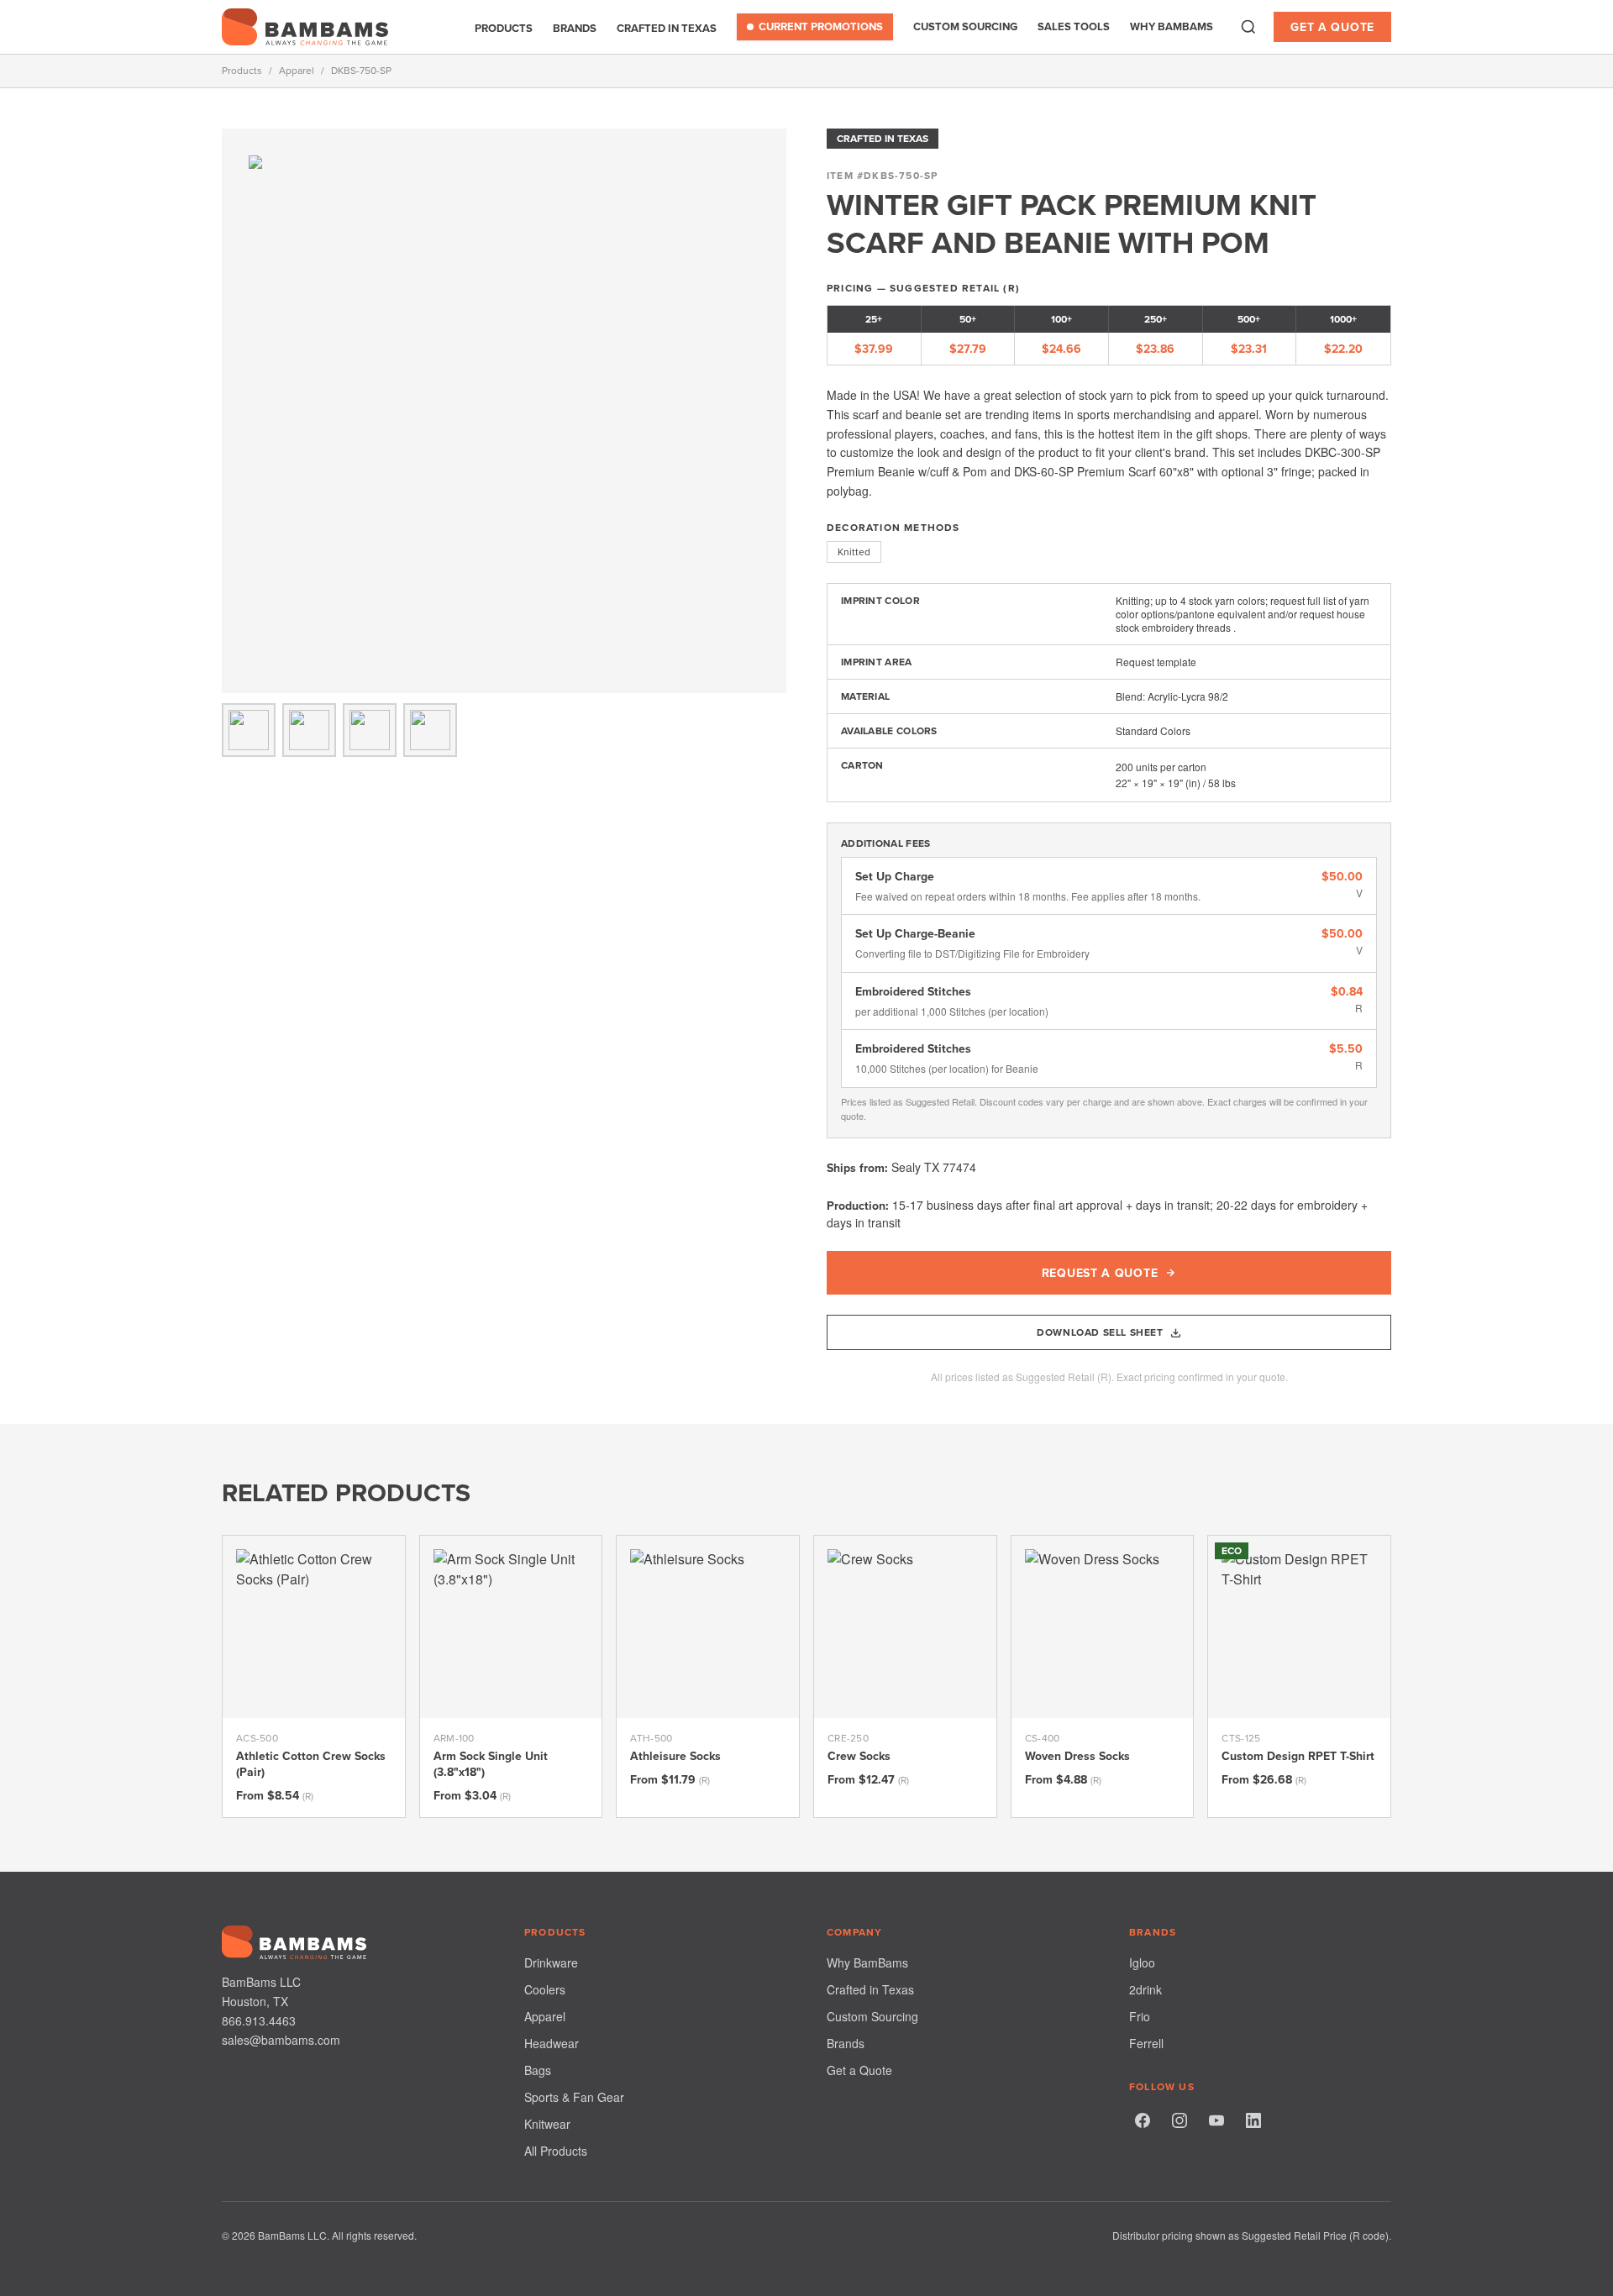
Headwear (552, 2043)
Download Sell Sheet (1100, 1332)
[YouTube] (1216, 2120)
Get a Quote (1332, 27)
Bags (538, 2070)
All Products (556, 2151)
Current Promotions (821, 26)
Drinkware (551, 1962)
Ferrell (1146, 2043)
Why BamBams (1172, 26)
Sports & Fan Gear (574, 2097)
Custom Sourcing (965, 26)
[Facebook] (1143, 2120)
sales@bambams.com (281, 2040)
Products (504, 28)
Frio (1140, 2016)
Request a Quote (1100, 1273)
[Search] (1248, 27)
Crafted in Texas (667, 28)
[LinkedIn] (1253, 2120)
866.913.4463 (259, 2020)
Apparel (297, 71)
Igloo (1142, 1962)
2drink (1145, 1989)
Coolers (545, 1989)
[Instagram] (1180, 2120)
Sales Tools (1074, 26)
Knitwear (547, 2124)
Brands (575, 28)
